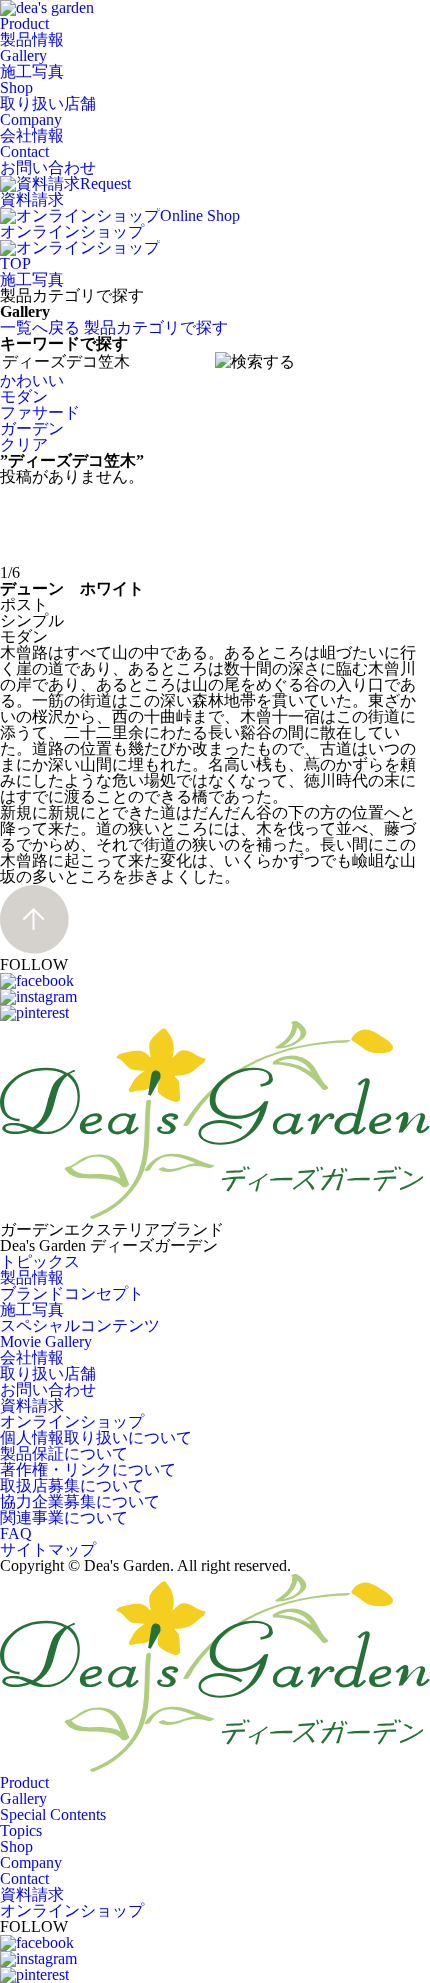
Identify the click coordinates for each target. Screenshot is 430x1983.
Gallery (32, 63)
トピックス (40, 1261)
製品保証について (64, 1453)
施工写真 (32, 279)
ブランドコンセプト (72, 1293)
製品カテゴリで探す (156, 327)
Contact (48, 159)
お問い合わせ (48, 1389)
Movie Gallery (46, 1341)
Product (32, 31)
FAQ (16, 1533)
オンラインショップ (72, 1421)
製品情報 (32, 1277)
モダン (24, 396)
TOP (15, 263)
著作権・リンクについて (88, 1469)
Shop (48, 95)
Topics (21, 1830)
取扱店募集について (72, 1485)
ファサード (40, 412)
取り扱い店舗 (48, 1373)
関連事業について (64, 1517)
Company (32, 127)
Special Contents (53, 1814)
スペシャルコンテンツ (80, 1325)
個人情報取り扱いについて (96, 1437)
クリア (24, 444)
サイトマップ (48, 1549)
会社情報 (32, 1357)
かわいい (32, 380)
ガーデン (32, 428)
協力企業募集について (80, 1501)
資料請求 (32, 1405)
